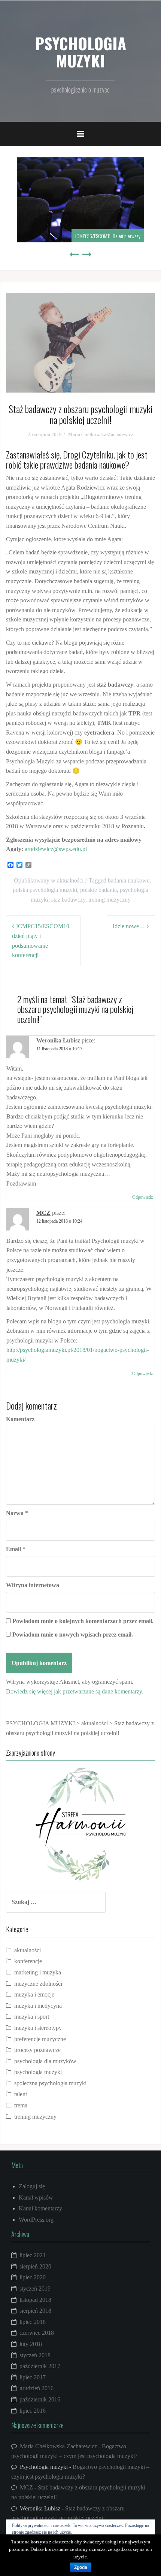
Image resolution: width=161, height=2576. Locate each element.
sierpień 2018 (35, 2311)
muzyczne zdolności (38, 1984)
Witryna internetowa (33, 1585)
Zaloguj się (32, 2186)
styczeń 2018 (35, 2355)
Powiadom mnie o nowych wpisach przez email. (73, 1634)
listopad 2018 (35, 2300)
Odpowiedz (142, 1197)
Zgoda (81, 2567)
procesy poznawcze (37, 2050)
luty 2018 (31, 2344)
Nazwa (17, 1513)
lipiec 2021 (33, 2255)
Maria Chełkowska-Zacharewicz (101, 434)
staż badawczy (68, 900)
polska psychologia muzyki (45, 890)
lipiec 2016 (33, 2411)
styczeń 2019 (35, 2289)
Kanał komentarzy (40, 2208)
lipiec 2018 (33, 2322)
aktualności (70, 880)
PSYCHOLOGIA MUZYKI (81, 52)
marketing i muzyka (38, 1972)
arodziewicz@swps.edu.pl (56, 849)
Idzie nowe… (129, 926)
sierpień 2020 (35, 2266)
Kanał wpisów (36, 2197)
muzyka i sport (32, 2017)
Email (16, 1549)
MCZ (43, 1213)
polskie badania (98, 890)
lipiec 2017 (33, 2377)
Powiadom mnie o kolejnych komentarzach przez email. (83, 1621)
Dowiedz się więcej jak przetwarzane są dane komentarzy (74, 1691)
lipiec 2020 (33, 2277)
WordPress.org (36, 2220)
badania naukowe (129, 880)
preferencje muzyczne (40, 2039)
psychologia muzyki (38, 2072)
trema (21, 2105)
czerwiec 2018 (37, 2333)
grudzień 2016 (37, 2388)
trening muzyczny (110, 900)
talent (21, 2094)
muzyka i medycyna (38, 2006)
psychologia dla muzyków (45, 2061)
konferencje (28, 1961)
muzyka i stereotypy (38, 2028)
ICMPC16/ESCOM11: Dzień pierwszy (108, 236)
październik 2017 (40, 2366)
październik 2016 (40, 2399)
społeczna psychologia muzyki (50, 2083)
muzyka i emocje (34, 1994)
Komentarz (20, 1419)
